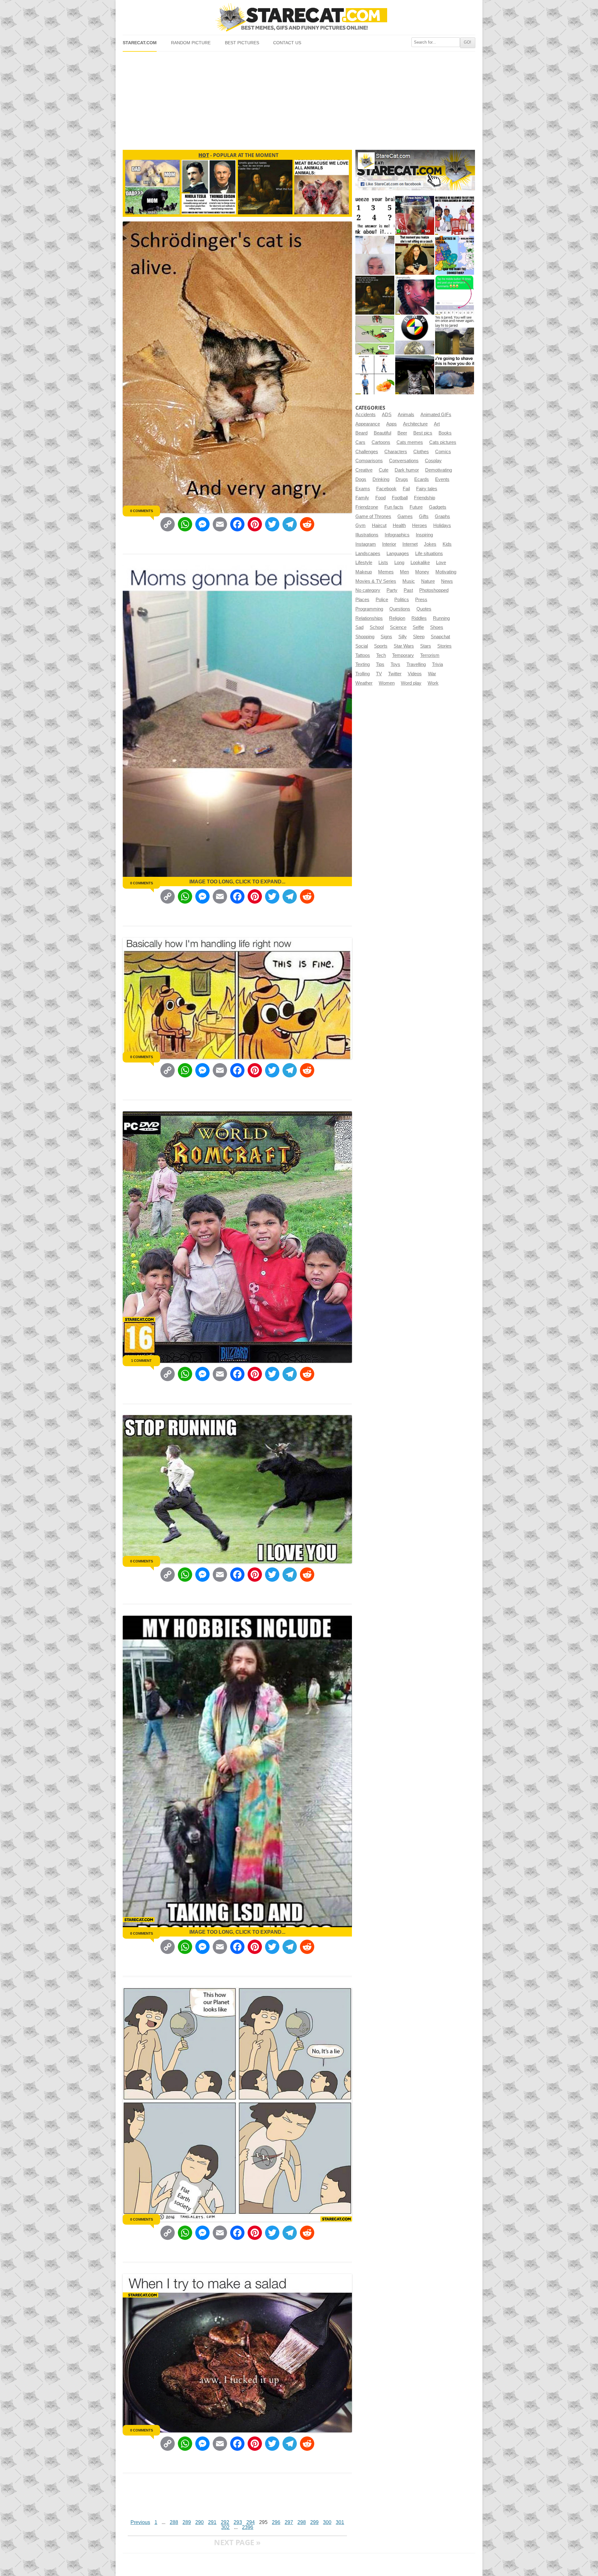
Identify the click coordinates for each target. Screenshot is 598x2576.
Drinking (381, 479)
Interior (389, 544)
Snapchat (440, 637)
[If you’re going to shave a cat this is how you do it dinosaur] (455, 375)
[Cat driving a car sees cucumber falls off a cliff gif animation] (415, 375)
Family (362, 498)
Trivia (437, 664)
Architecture (415, 424)
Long (399, 563)
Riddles (419, 618)
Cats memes (410, 442)
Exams (363, 489)
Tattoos (363, 655)
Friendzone (367, 507)
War (432, 674)
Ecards (422, 479)
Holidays (442, 525)
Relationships (369, 618)
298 (302, 2522)
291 (212, 2522)
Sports (381, 646)
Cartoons (381, 442)
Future (416, 507)
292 (225, 2522)
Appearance (368, 424)
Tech (381, 655)
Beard (361, 433)
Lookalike (420, 563)
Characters (396, 452)
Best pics (423, 433)
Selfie (418, 627)
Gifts (424, 516)
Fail (406, 489)
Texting (363, 664)
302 (225, 2527)
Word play (411, 683)
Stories (444, 646)
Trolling (363, 674)
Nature (428, 581)
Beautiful (382, 433)
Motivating (446, 572)
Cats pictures (443, 442)
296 (276, 2522)
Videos (415, 674)
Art (437, 424)
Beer (402, 433)
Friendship (425, 498)
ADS (387, 415)
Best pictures (242, 43)
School (377, 627)
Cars (360, 442)
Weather (364, 683)
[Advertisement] (299, 98)
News (447, 581)
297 (289, 2522)
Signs (386, 637)
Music (409, 581)
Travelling (416, 664)
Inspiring (424, 535)
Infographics (397, 535)
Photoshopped (434, 590)
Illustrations (367, 535)
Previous (140, 2522)
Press (421, 600)
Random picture (191, 43)
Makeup (364, 572)
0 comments (142, 511)
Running (441, 618)
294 (251, 2522)
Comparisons (369, 461)
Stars (426, 646)
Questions (400, 609)
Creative (364, 470)
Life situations (429, 554)
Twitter (395, 674)
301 (340, 2522)
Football (400, 498)
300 (327, 2522)
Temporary (403, 655)
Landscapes (368, 554)
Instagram (366, 544)
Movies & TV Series (376, 581)
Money (422, 572)
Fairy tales (427, 489)
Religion (397, 618)
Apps (392, 424)
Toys (395, 664)
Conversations (404, 461)
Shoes (437, 627)
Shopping (365, 637)
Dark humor (407, 470)
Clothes (421, 452)
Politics (402, 600)
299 (314, 2522)
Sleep (419, 637)
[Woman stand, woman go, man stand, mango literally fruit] (375, 375)
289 (187, 2522)
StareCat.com (140, 43)
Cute (384, 470)
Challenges (367, 452)
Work (433, 683)
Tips (380, 664)
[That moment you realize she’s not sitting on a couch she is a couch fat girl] (415, 255)
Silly (403, 637)
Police (382, 600)
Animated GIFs (436, 415)
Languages (398, 554)
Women (387, 683)
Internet (410, 544)
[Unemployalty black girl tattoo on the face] (415, 295)
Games (405, 516)
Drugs (402, 479)
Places (362, 600)
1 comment (141, 1361)
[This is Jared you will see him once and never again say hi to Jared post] (455, 335)
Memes (386, 572)
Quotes (424, 609)
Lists (383, 563)
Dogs (361, 479)
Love (441, 563)
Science (398, 627)
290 (199, 2522)
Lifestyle (364, 563)
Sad (359, 627)
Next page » (237, 2542)
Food (380, 498)
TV (379, 674)
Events (442, 479)
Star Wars (404, 646)
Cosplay (433, 461)
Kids (447, 544)
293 (238, 2522)
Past (408, 590)
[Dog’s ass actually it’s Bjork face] (375, 255)
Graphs (442, 516)
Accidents (365, 415)
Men (404, 572)
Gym (361, 525)
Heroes (420, 525)
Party (392, 590)
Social (362, 646)
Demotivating (439, 470)
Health (399, 525)
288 (174, 2522)
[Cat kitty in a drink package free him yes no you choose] (415, 215)
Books (445, 433)
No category (368, 590)
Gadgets (438, 507)
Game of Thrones (373, 516)
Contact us (287, 43)
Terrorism (430, 655)
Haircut (379, 525)
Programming (369, 609)
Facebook (386, 489)
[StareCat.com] (299, 17)
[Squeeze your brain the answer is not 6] (375, 215)
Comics (443, 452)
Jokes (430, 544)
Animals (406, 415)
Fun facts (394, 507)
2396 (248, 2527)
